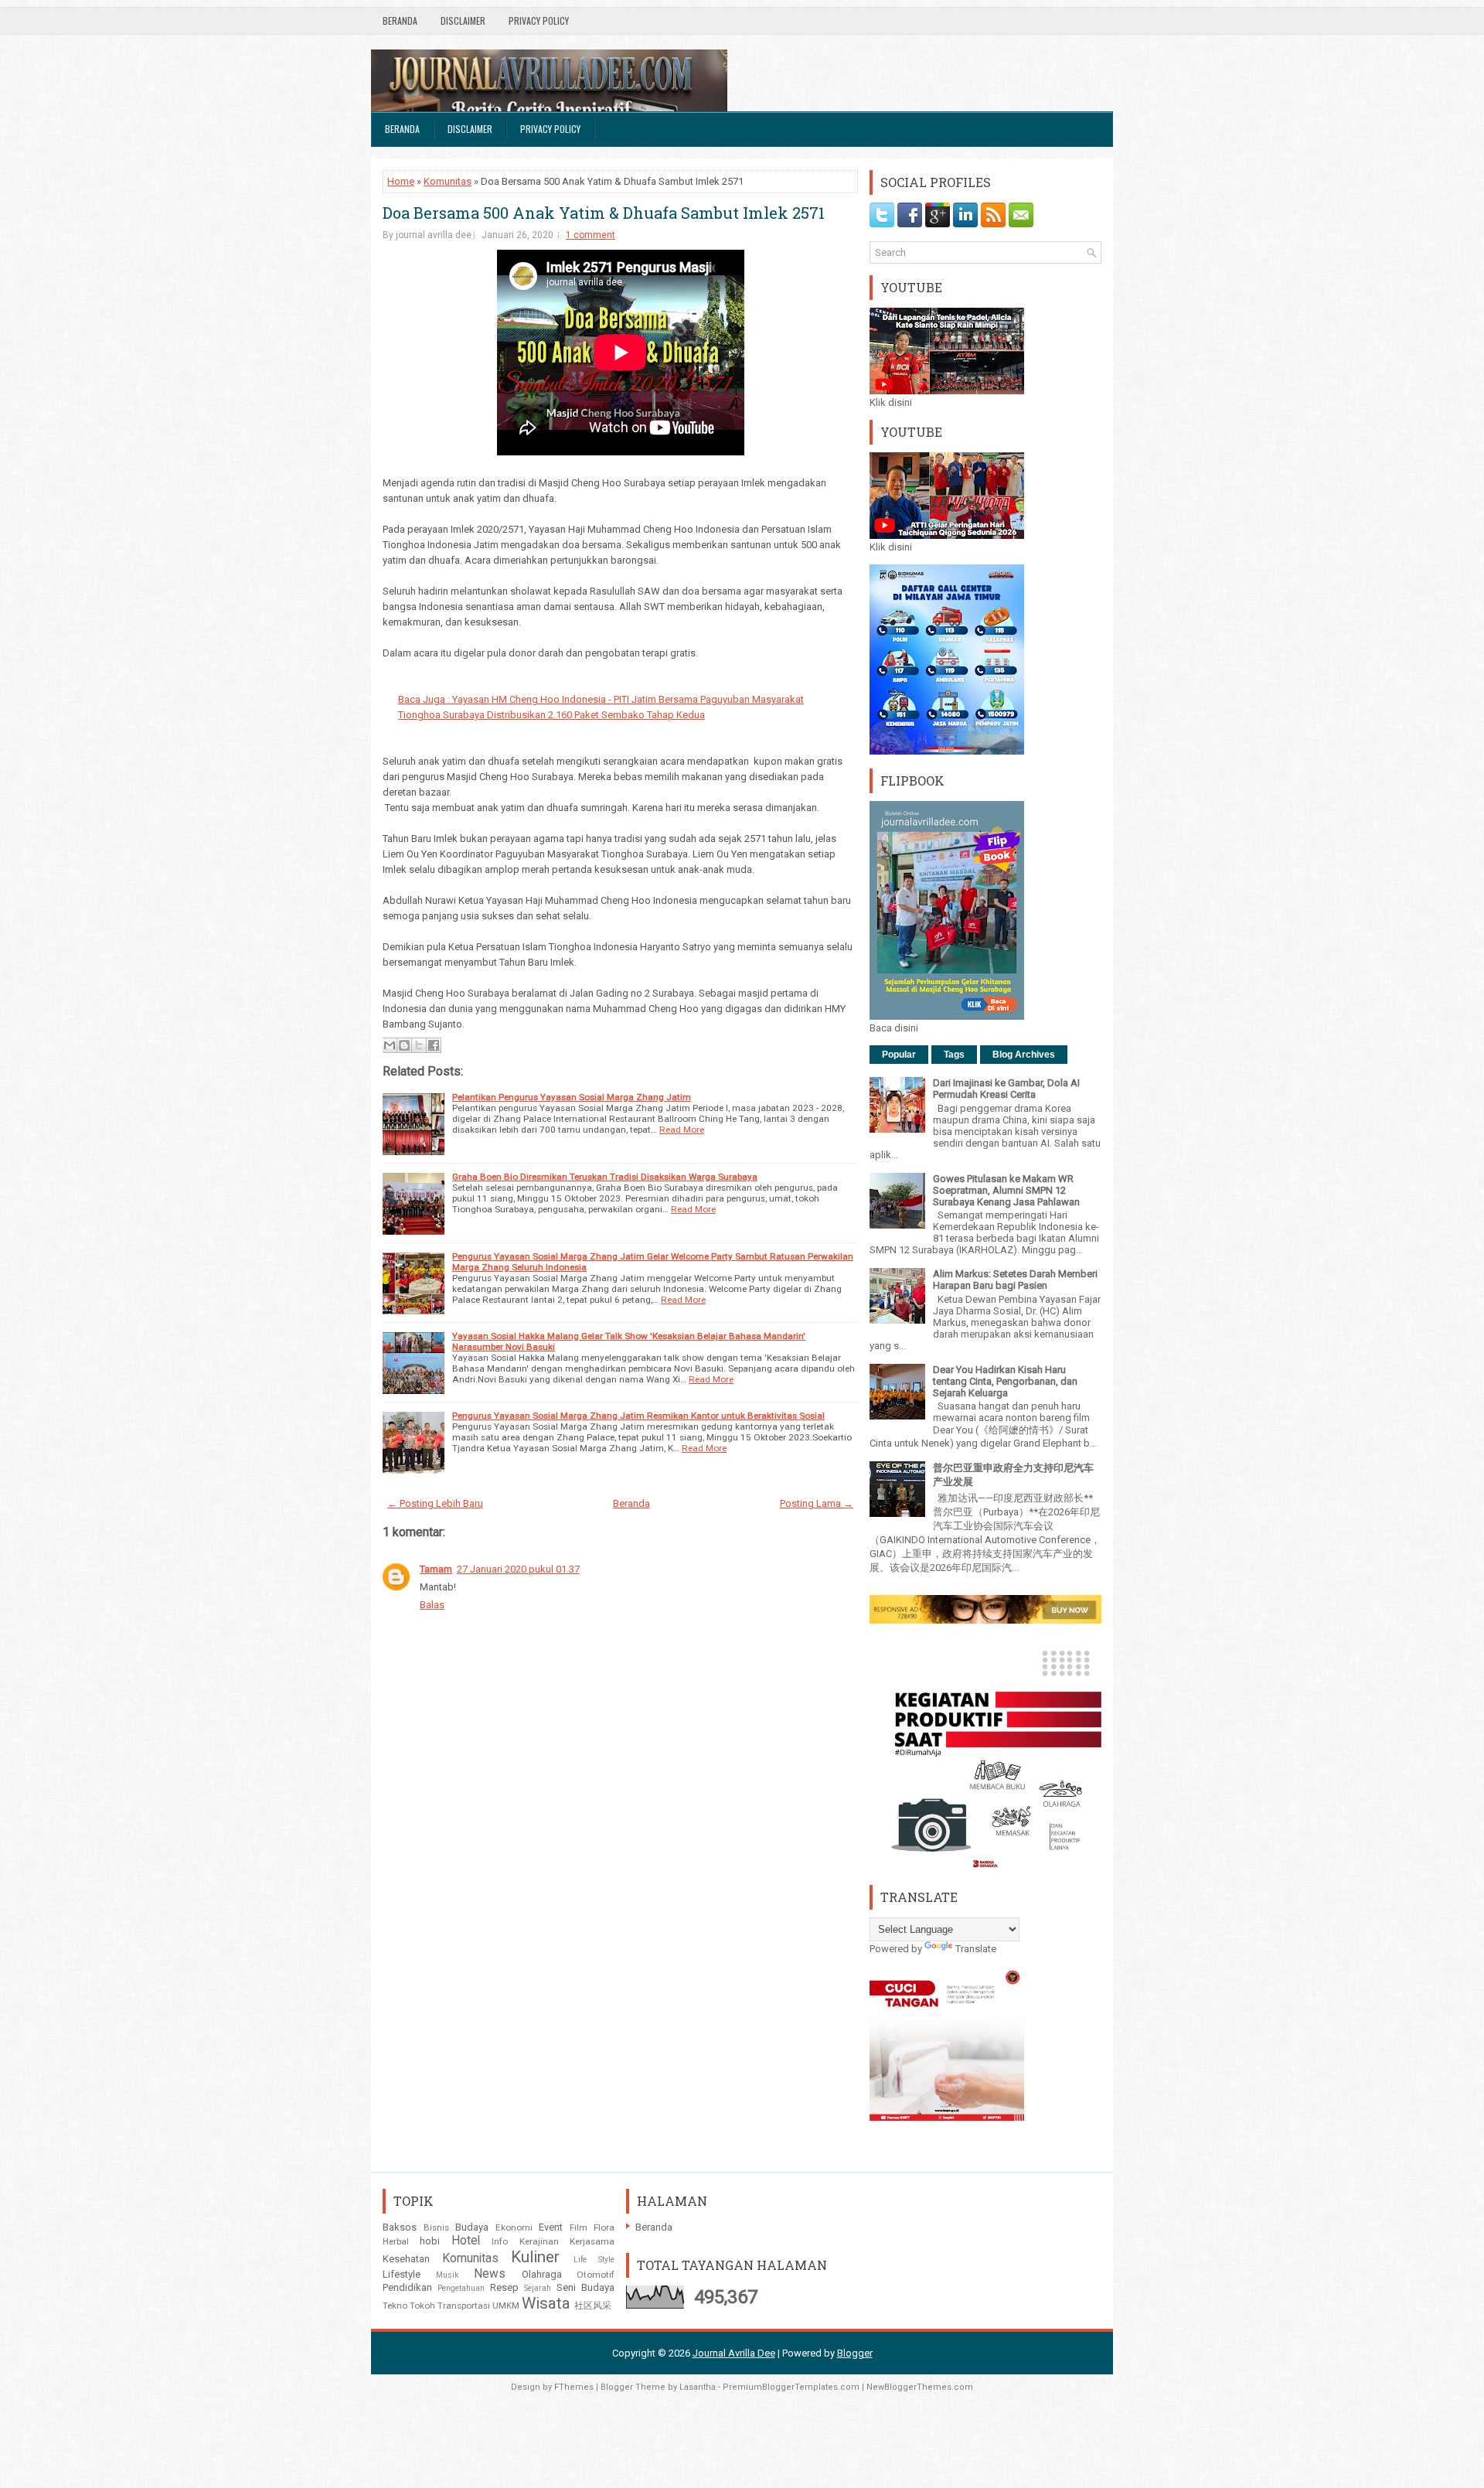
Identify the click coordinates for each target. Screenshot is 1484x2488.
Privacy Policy (539, 20)
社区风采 (593, 2306)
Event (551, 2227)
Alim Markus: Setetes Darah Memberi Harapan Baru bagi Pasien (1015, 1280)
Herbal (396, 2241)
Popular (899, 1055)
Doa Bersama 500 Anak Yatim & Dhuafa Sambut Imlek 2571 (604, 213)
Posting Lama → (817, 1503)
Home (401, 181)
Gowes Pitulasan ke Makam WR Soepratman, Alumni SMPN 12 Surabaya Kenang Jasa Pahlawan (1006, 1190)
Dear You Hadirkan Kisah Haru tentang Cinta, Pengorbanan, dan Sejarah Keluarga (1005, 1381)
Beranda (400, 20)
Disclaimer (463, 20)
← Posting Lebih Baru (435, 1503)
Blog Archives (1024, 1055)
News (490, 2274)
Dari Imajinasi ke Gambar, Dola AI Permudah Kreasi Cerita (1006, 1089)
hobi (430, 2241)
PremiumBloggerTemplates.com (791, 2387)
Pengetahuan (461, 2288)
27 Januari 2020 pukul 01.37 (518, 1569)
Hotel (466, 2241)
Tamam (436, 1569)
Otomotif (596, 2275)
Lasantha (698, 2387)
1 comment (591, 235)
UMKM (506, 2306)
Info (500, 2241)
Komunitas (448, 181)
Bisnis (436, 2227)
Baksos (400, 2227)
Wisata (546, 2303)
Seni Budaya (585, 2287)
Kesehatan (406, 2259)
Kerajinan (539, 2241)
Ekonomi (514, 2227)
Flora (604, 2227)
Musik (448, 2275)
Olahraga (542, 2274)
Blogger (855, 2353)
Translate (976, 1949)
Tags (954, 1055)
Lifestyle (402, 2274)
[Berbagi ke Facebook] (434, 1045)
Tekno (395, 2306)
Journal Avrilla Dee (734, 2353)
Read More (682, 1130)
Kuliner (535, 2257)
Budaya (472, 2227)
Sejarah (538, 2288)
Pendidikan (407, 2287)
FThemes (574, 2387)
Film (579, 2227)
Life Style (594, 2260)
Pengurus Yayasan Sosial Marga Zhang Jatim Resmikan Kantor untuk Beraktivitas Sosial (638, 1416)
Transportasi (464, 2306)
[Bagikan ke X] (419, 1045)
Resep (504, 2287)
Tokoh (422, 2306)
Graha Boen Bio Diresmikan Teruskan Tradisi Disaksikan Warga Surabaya (605, 1177)
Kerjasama (592, 2241)
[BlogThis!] (404, 1045)
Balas (432, 1605)
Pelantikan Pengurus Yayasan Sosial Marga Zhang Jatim (572, 1097)
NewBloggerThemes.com (920, 2387)
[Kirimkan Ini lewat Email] (390, 1045)
